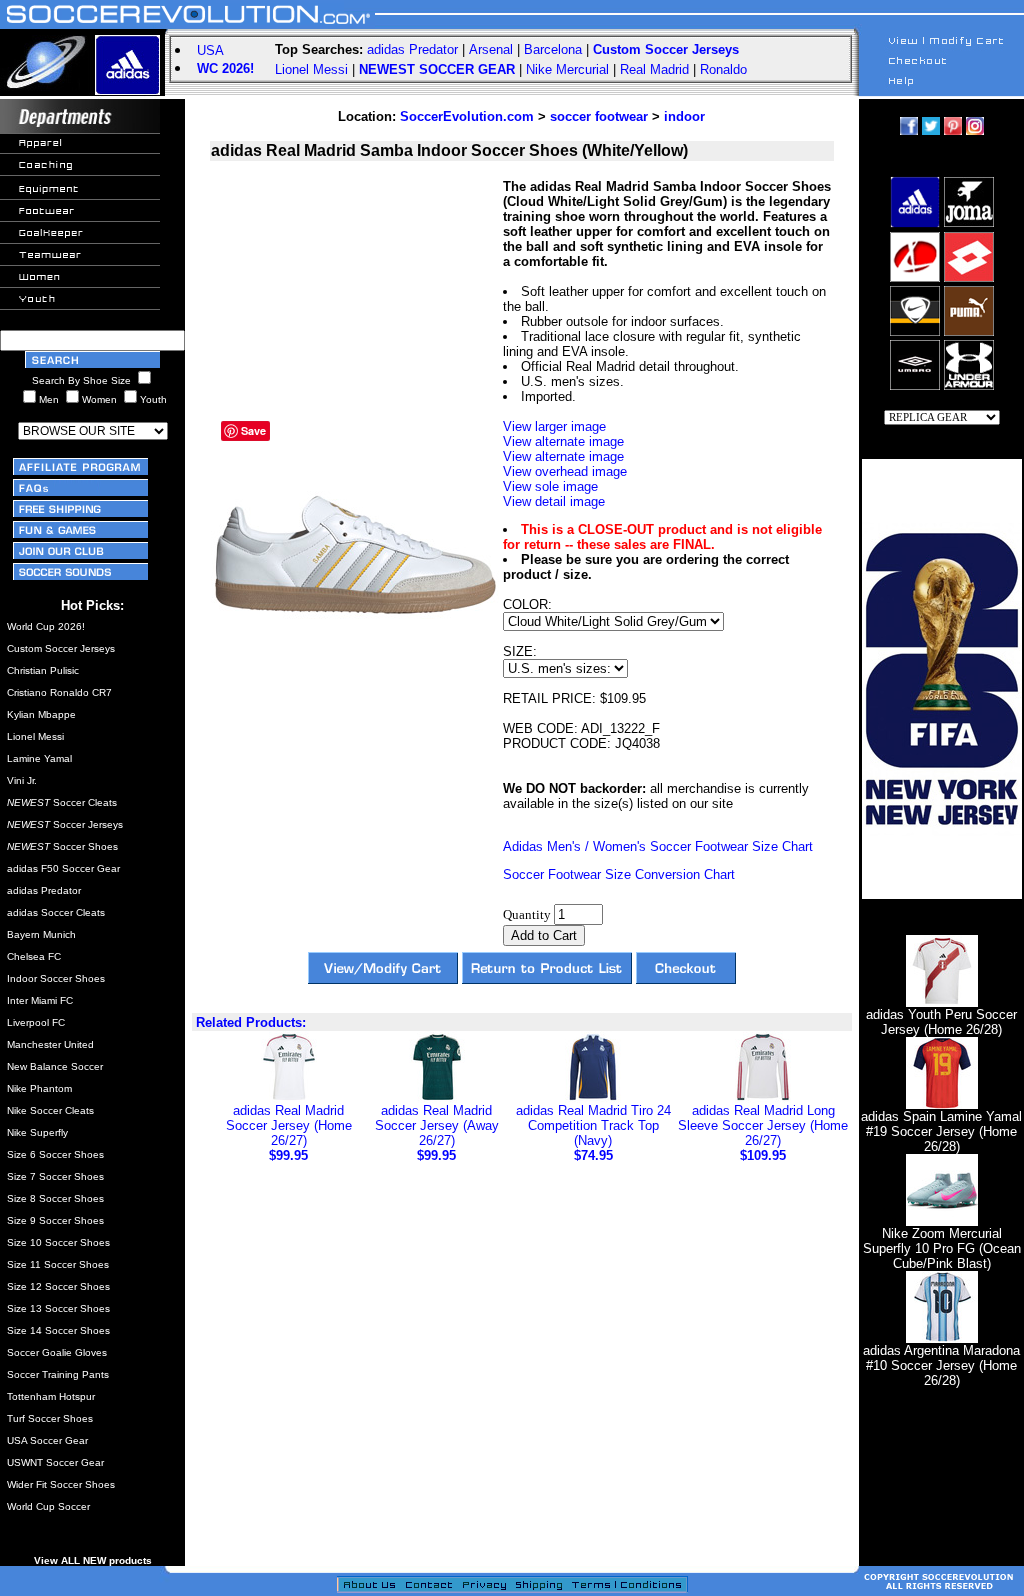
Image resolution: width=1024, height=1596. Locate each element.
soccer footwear (599, 116)
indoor (684, 116)
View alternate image (563, 441)
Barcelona (553, 49)
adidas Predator (412, 49)
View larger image (554, 426)
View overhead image (565, 471)
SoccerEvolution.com (467, 116)
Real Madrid (654, 69)
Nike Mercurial (567, 69)
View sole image (550, 486)
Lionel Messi (311, 69)
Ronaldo (723, 69)
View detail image (554, 501)
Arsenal (491, 49)
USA (210, 50)
